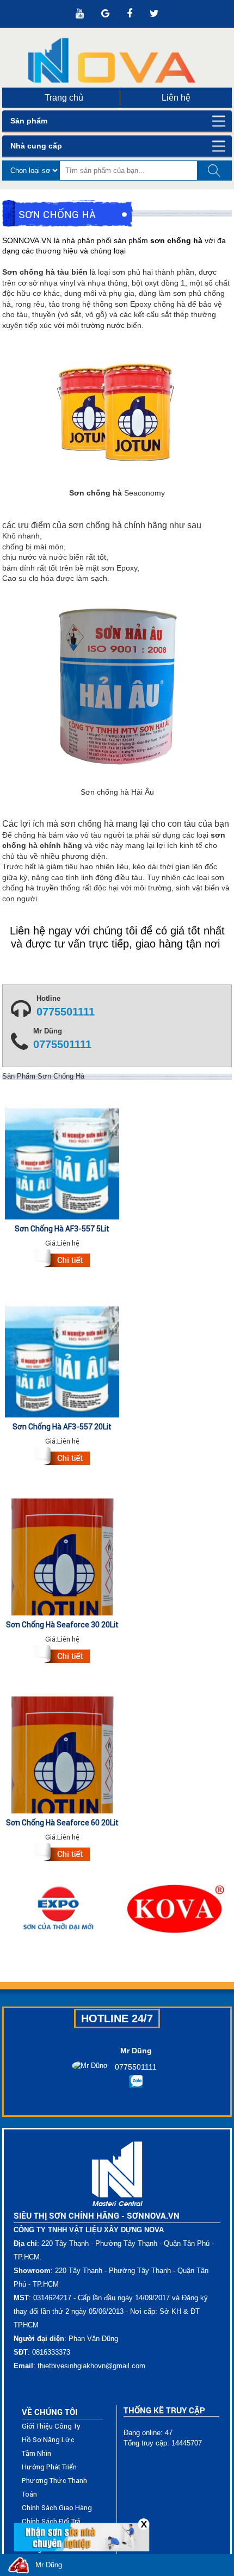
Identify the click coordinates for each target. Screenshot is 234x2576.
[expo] (59, 1909)
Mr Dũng (49, 2565)
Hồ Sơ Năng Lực (48, 2440)
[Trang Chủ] (117, 60)
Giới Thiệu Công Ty (51, 2426)
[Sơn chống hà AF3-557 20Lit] (62, 1458)
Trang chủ (64, 98)
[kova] (175, 1909)
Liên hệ (176, 98)
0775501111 (66, 1012)
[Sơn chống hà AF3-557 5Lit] (62, 1260)
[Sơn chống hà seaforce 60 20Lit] (62, 1854)
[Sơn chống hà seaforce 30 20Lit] (62, 1656)
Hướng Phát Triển (49, 2467)
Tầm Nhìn (36, 2453)
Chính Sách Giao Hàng (57, 2508)
